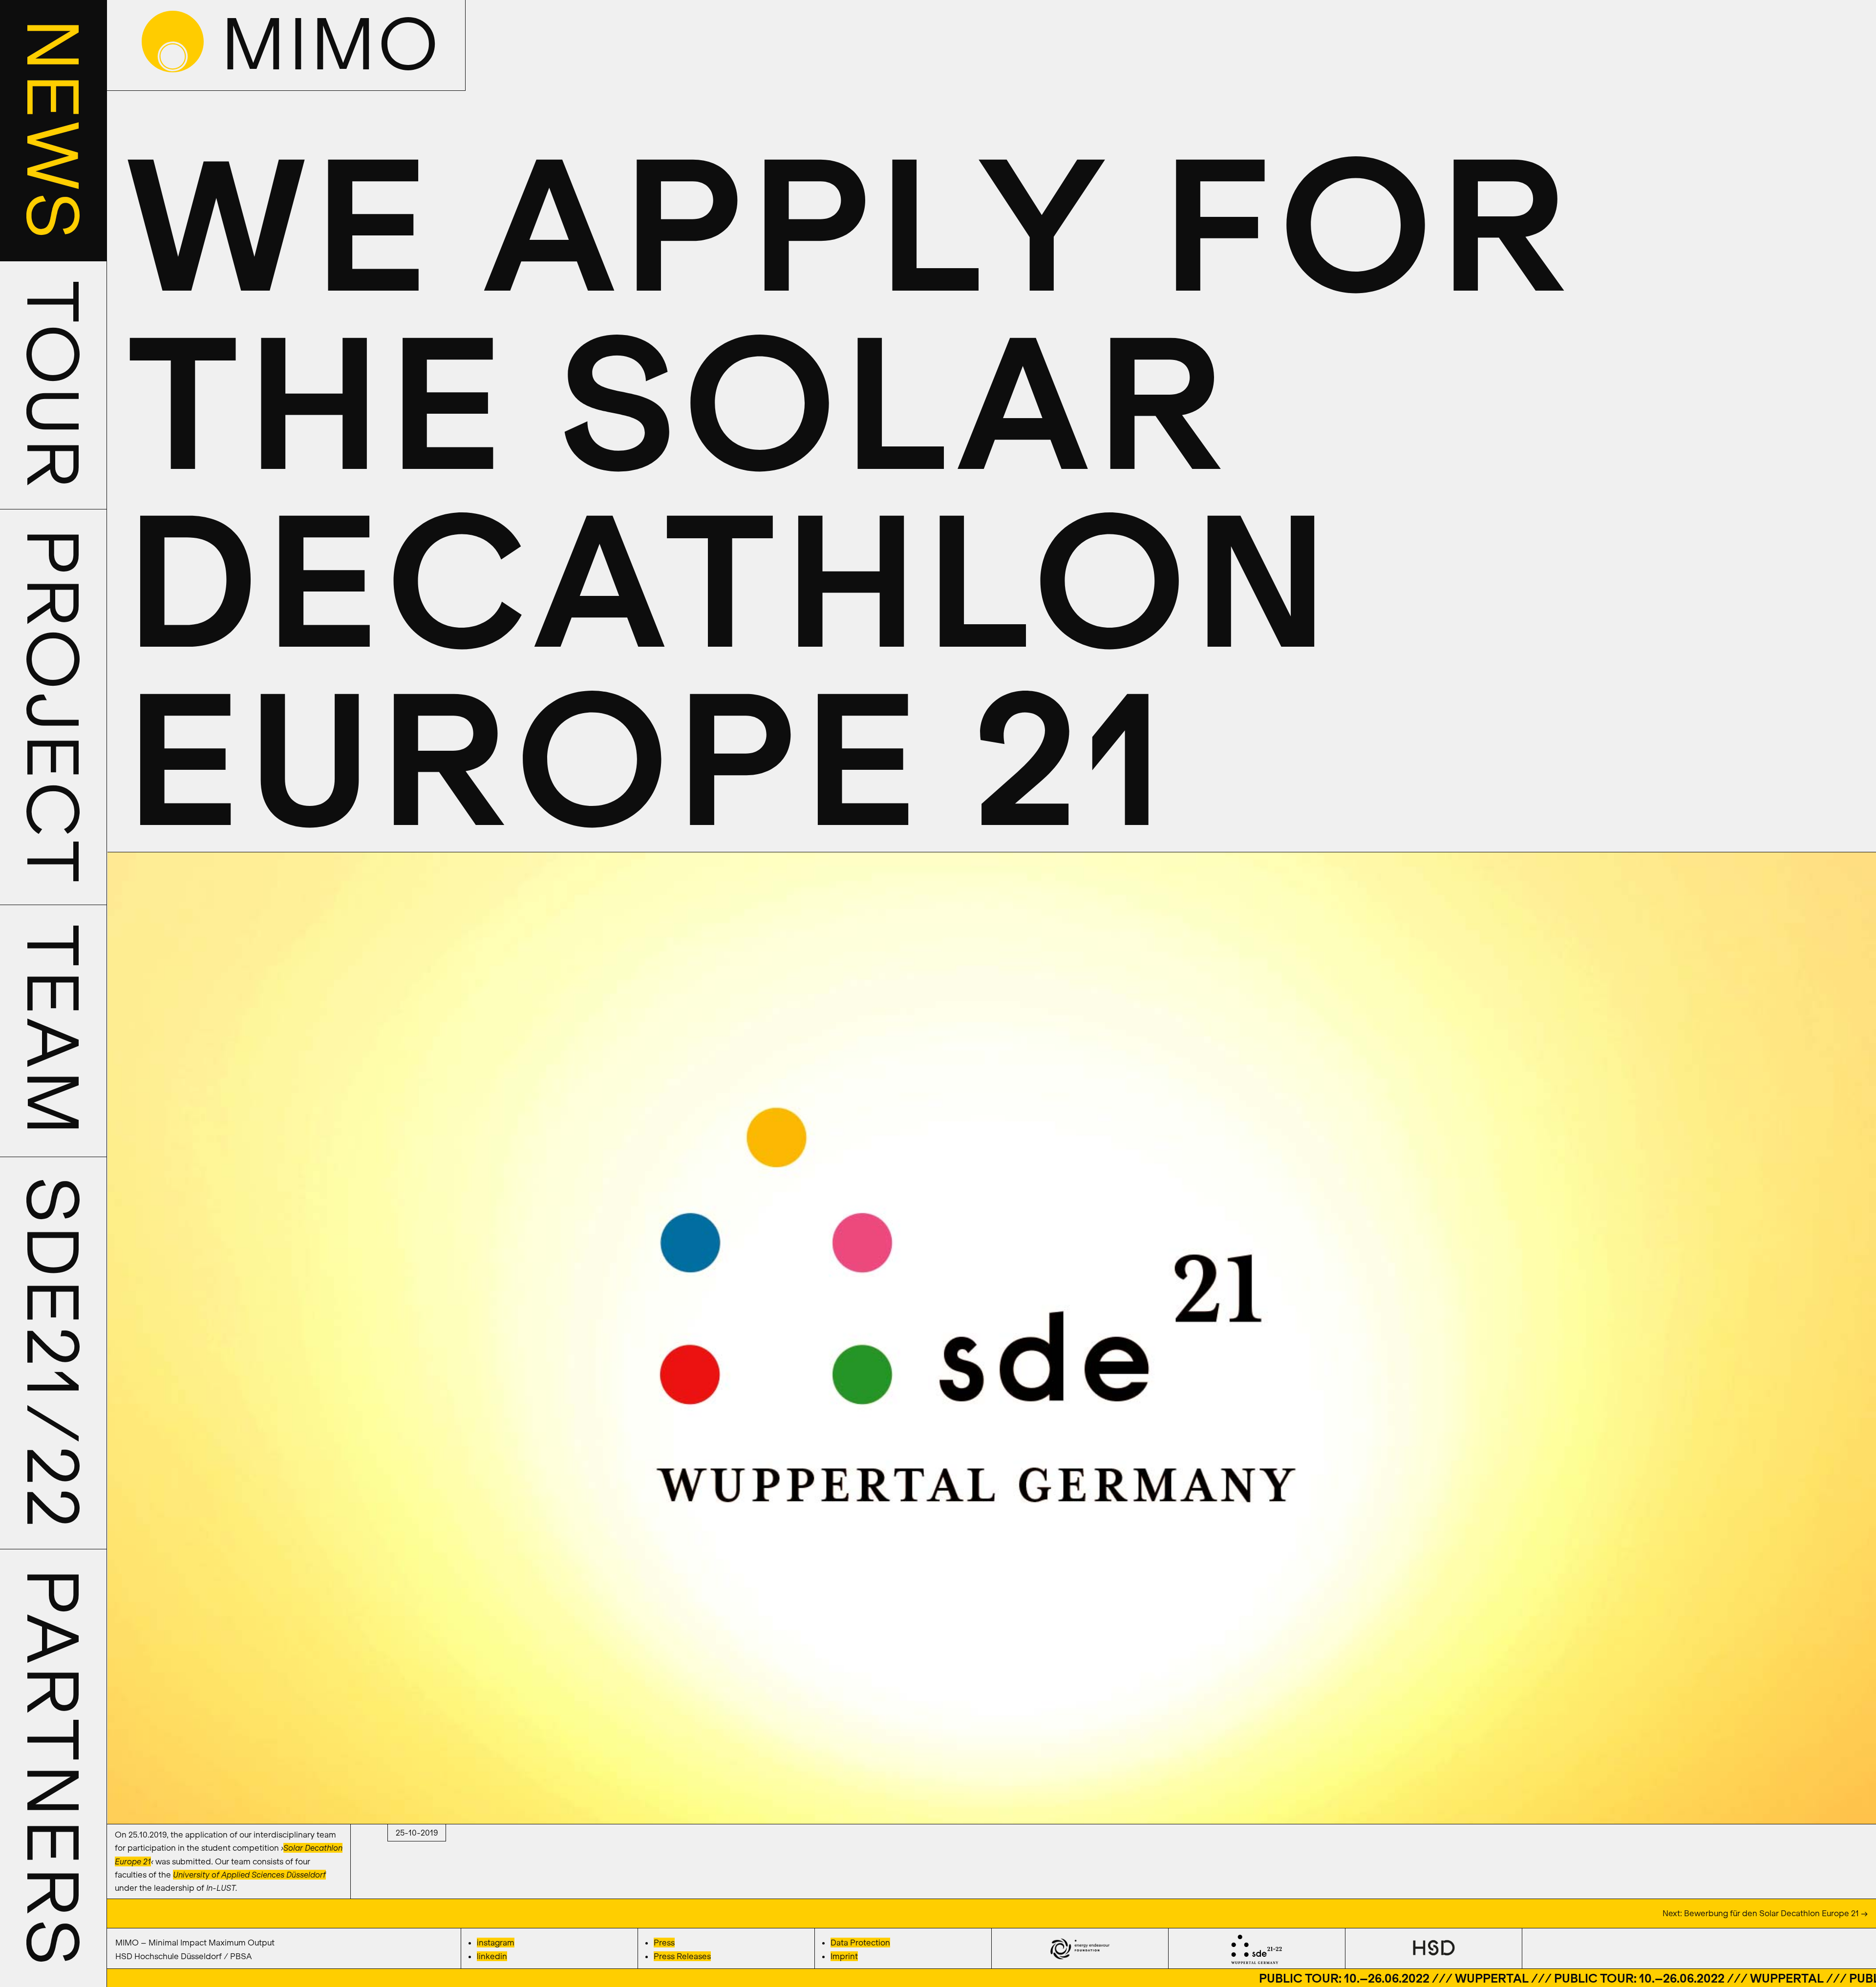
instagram (496, 1943)
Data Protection (860, 1943)
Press (664, 1943)
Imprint (844, 1956)
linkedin (492, 1956)
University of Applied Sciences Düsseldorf (249, 1875)
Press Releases (682, 1956)
